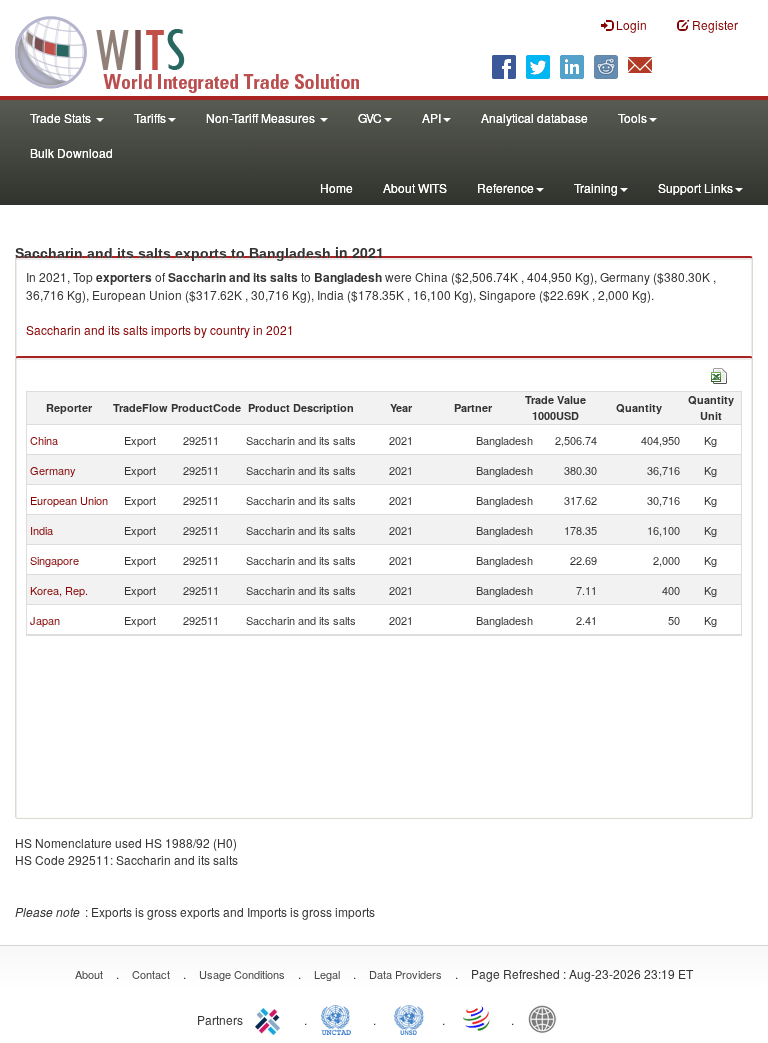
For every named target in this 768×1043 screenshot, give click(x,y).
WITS (200, 50)
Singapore (54, 560)
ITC (271, 1018)
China (44, 440)
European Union (69, 500)
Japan (45, 620)
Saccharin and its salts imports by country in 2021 (160, 329)
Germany (53, 470)
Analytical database (534, 117)
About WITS (415, 187)
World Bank (547, 1018)
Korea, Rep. (59, 590)
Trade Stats (62, 117)
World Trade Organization (478, 1018)
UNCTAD (340, 1018)
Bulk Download (71, 152)
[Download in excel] (719, 373)
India (41, 530)
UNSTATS (409, 1018)
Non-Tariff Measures (262, 117)
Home (336, 187)
